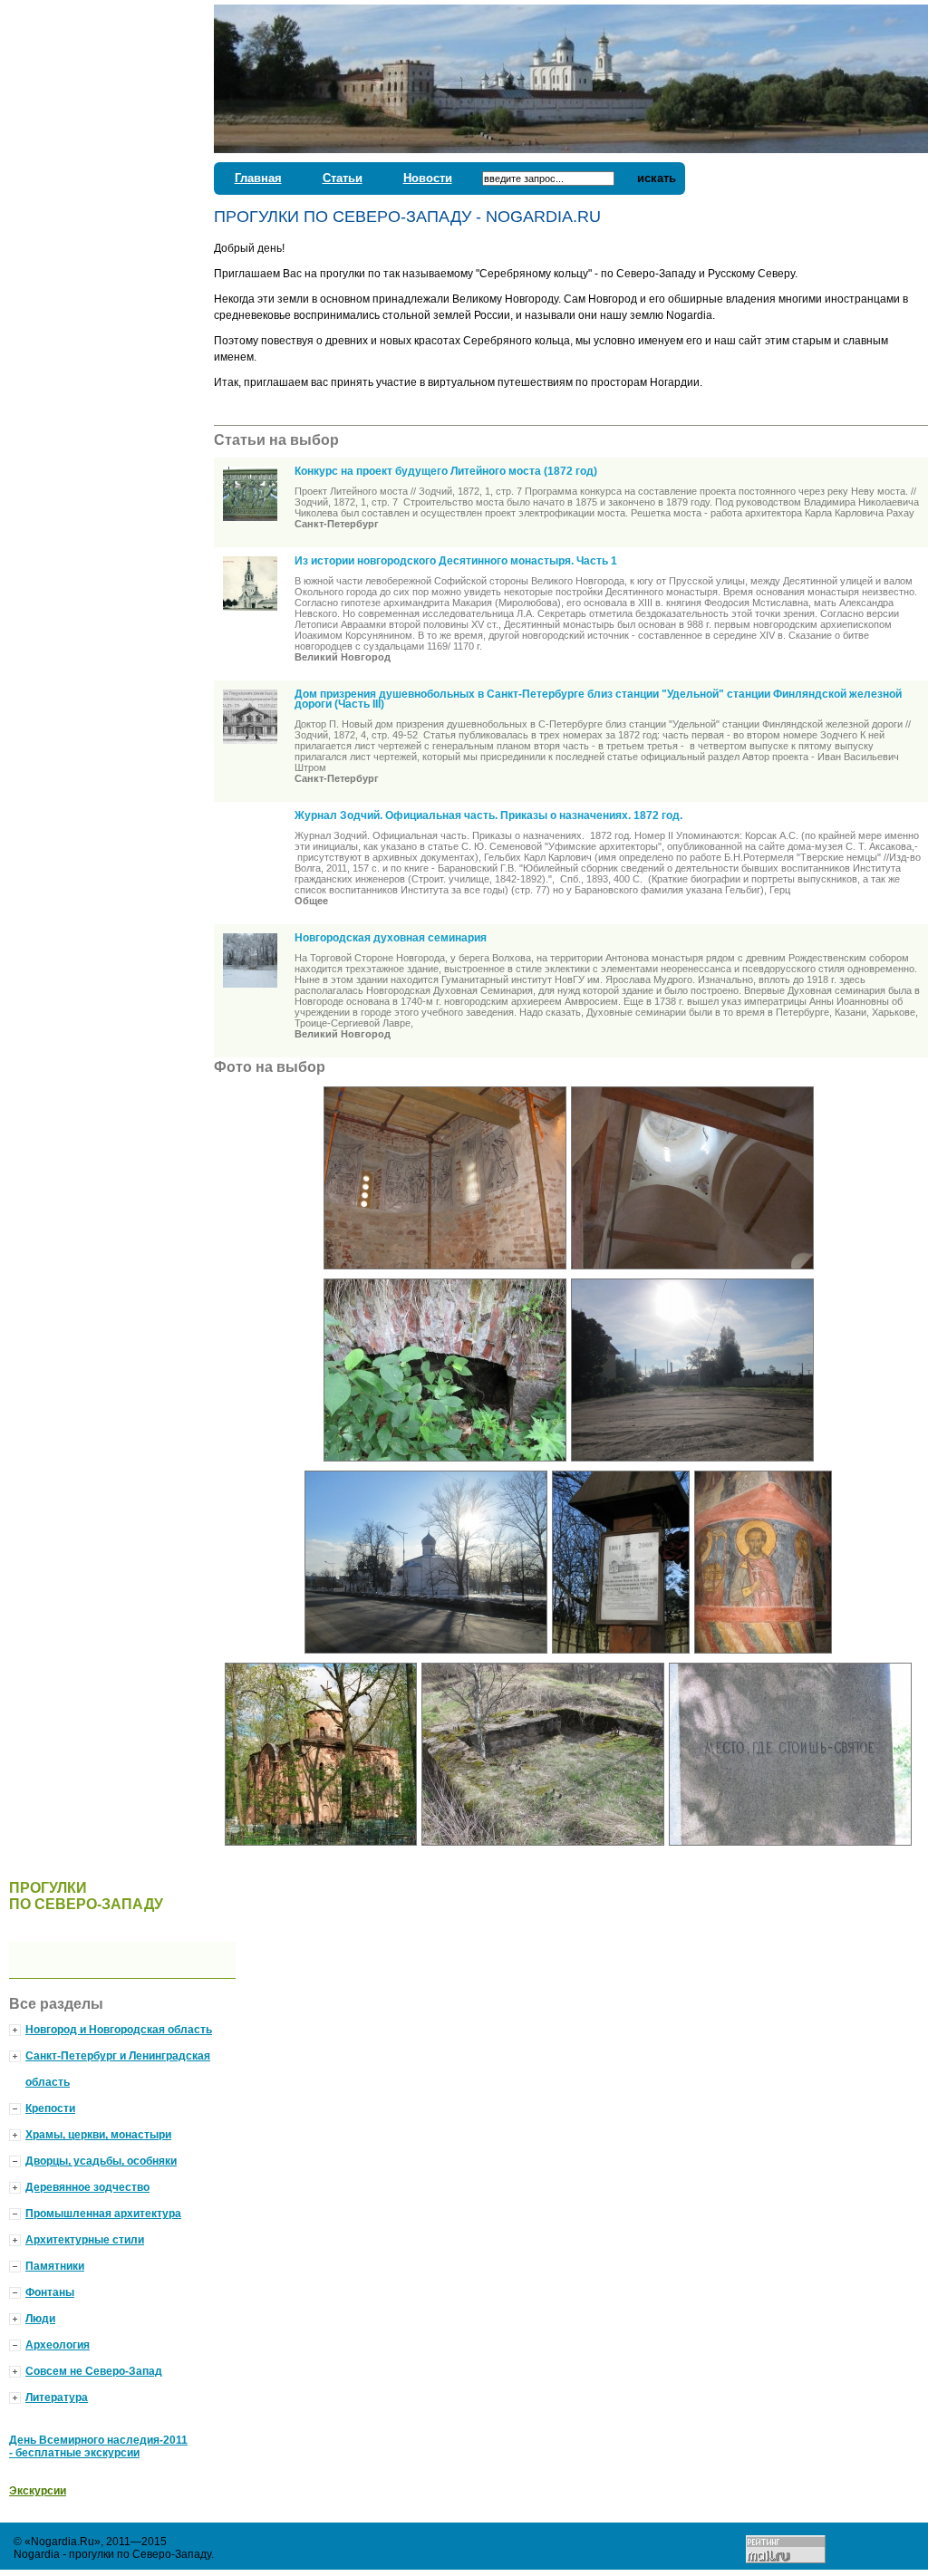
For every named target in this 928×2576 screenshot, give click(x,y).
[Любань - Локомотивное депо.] (695, 1467)
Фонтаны (50, 2292)
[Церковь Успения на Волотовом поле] (447, 1275)
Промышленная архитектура (103, 2214)
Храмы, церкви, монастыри (98, 2135)
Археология (58, 2345)
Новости (428, 178)
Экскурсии (38, 2491)
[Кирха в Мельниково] (793, 1851)
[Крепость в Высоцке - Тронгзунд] (447, 1467)
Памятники (55, 2266)
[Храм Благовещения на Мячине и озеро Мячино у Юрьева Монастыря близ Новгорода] (695, 1275)
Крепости (50, 2108)
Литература (57, 2398)
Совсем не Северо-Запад (94, 2371)
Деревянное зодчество (87, 2187)
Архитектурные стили (85, 2240)
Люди (40, 2319)
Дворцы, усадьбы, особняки (101, 2161)
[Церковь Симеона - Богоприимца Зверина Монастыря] (765, 1659)
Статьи (343, 178)
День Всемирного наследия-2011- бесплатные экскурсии (98, 2446)
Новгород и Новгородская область (119, 2030)
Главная (258, 178)
